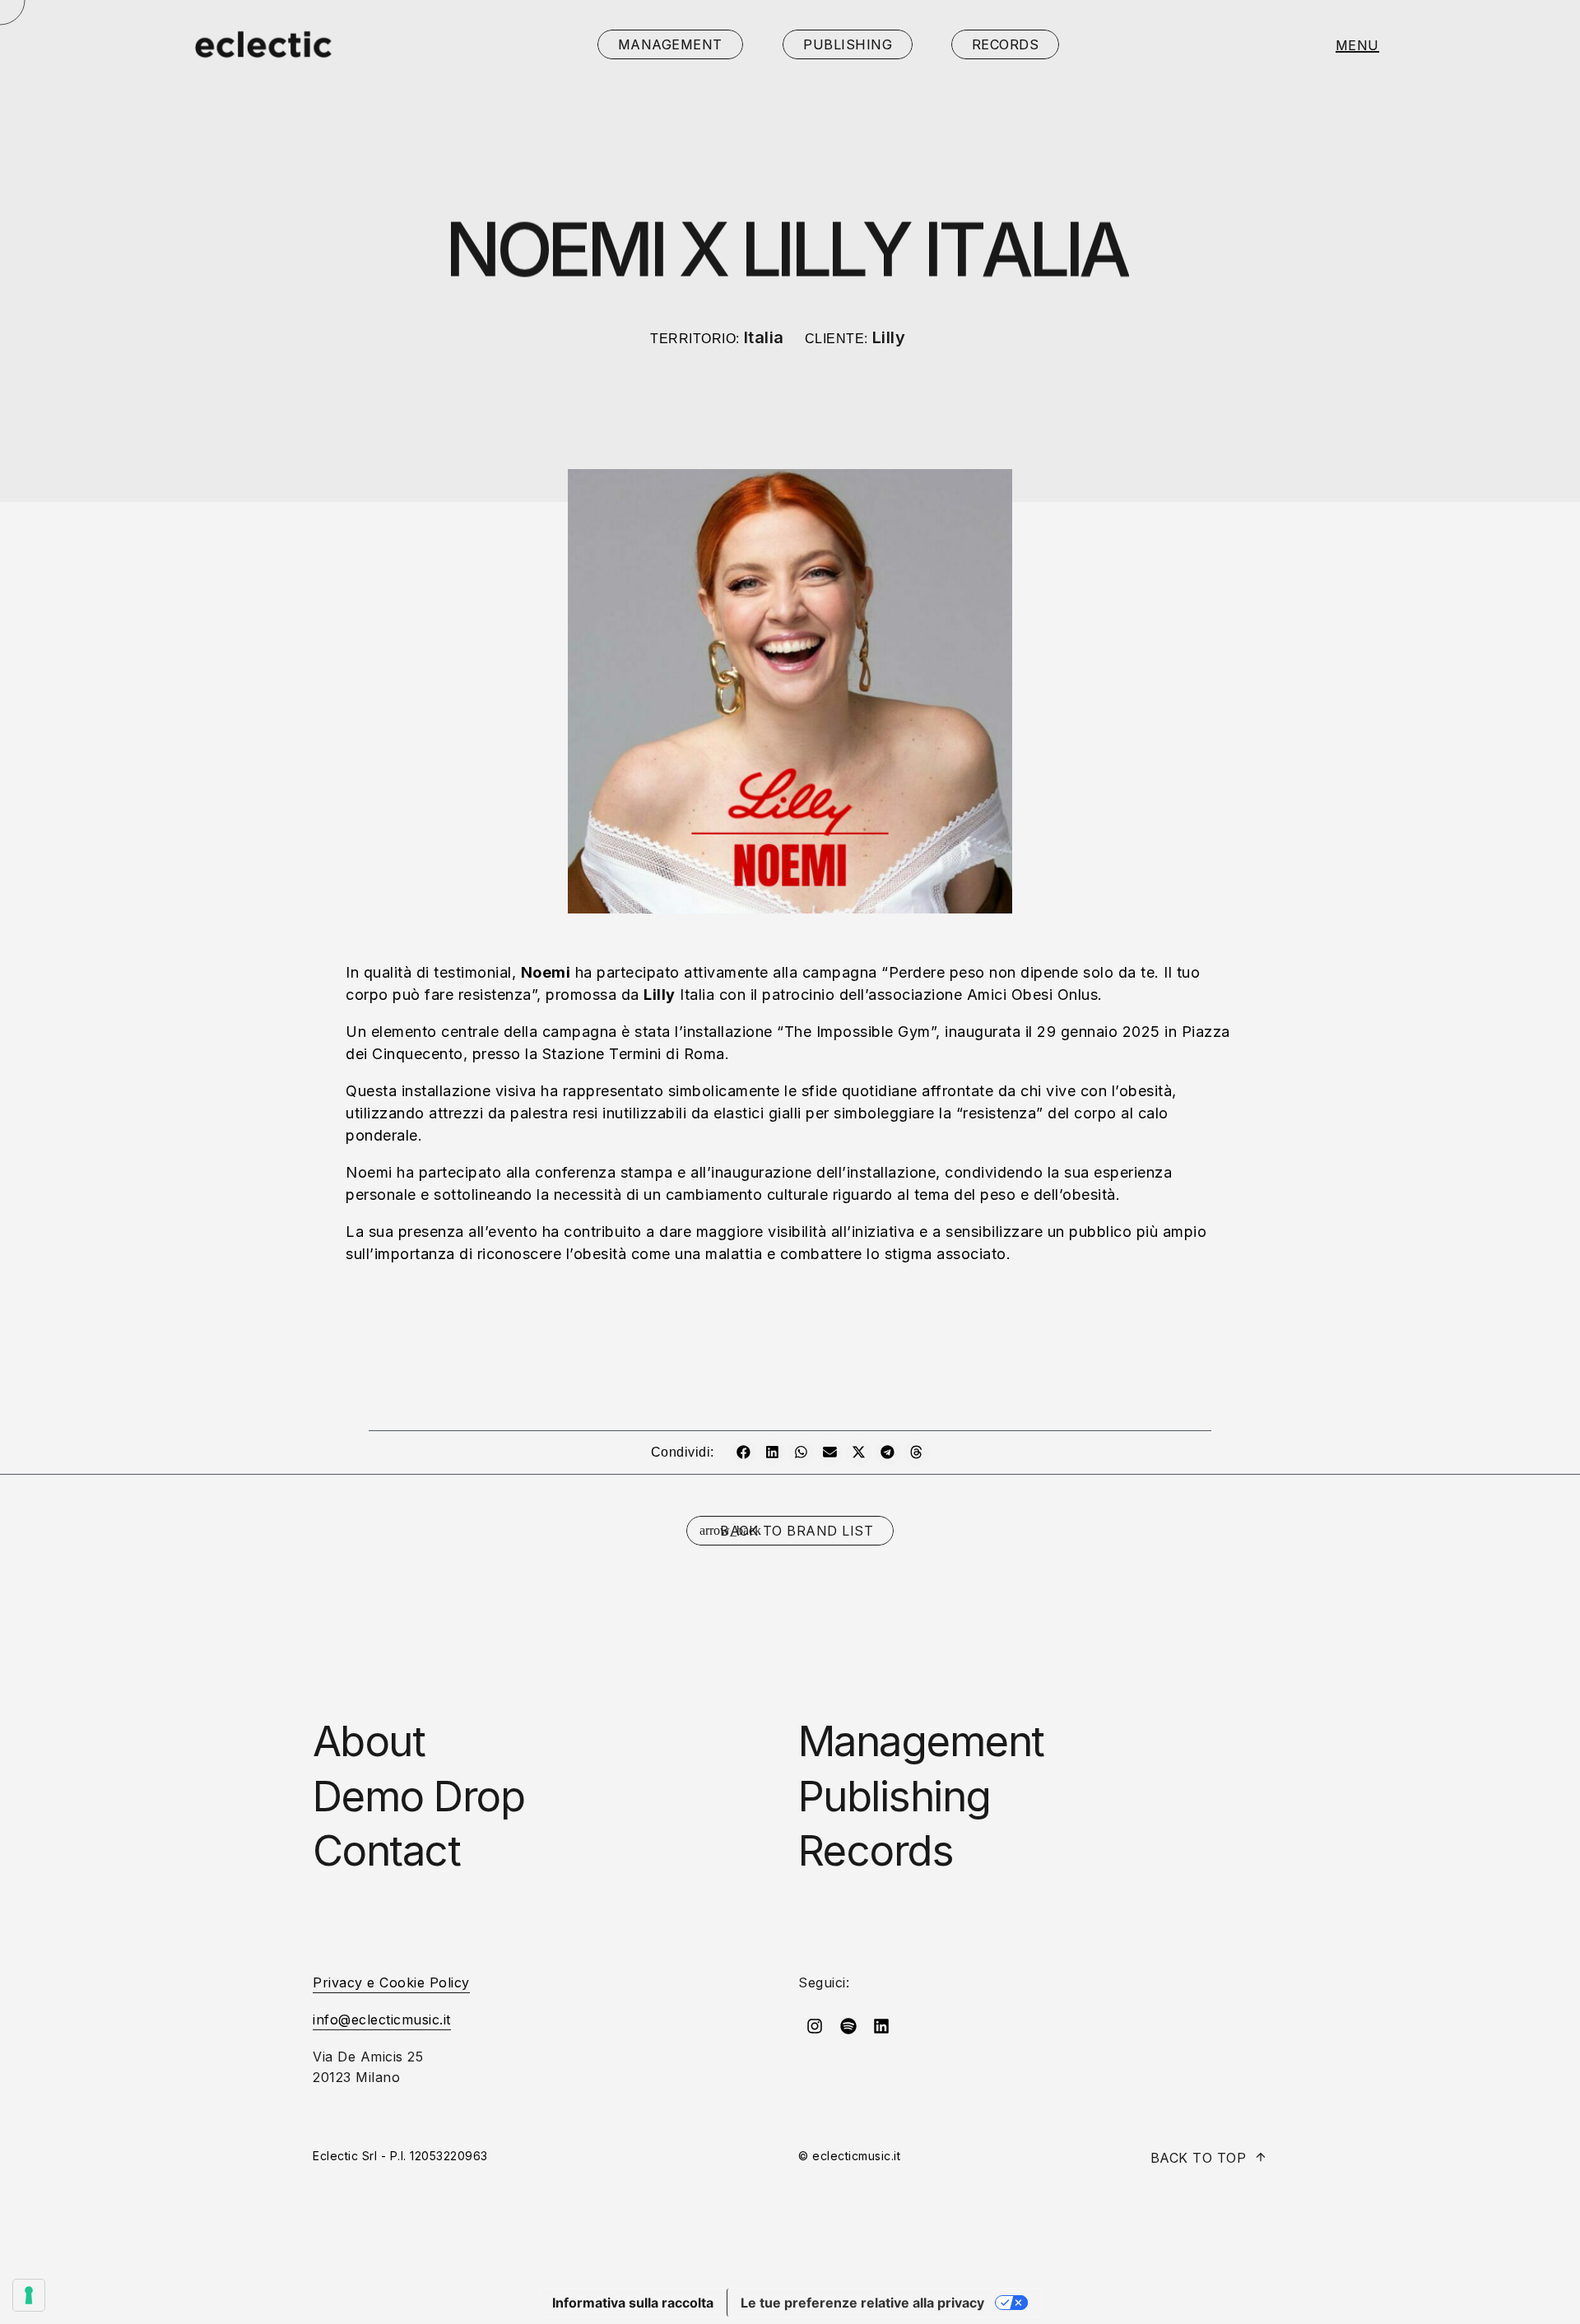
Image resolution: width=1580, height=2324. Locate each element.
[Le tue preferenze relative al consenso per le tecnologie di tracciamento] (29, 2295)
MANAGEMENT (670, 44)
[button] (744, 1452)
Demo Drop (418, 1796)
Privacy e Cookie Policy (391, 1982)
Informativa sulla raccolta (633, 2303)
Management (921, 1741)
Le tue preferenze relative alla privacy (862, 2303)
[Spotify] (848, 2026)
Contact (386, 1850)
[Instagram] (815, 2026)
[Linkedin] (881, 2026)
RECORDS (1006, 44)
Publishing (895, 1796)
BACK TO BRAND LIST (797, 1531)
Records (876, 1850)
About (369, 1741)
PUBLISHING (848, 44)
